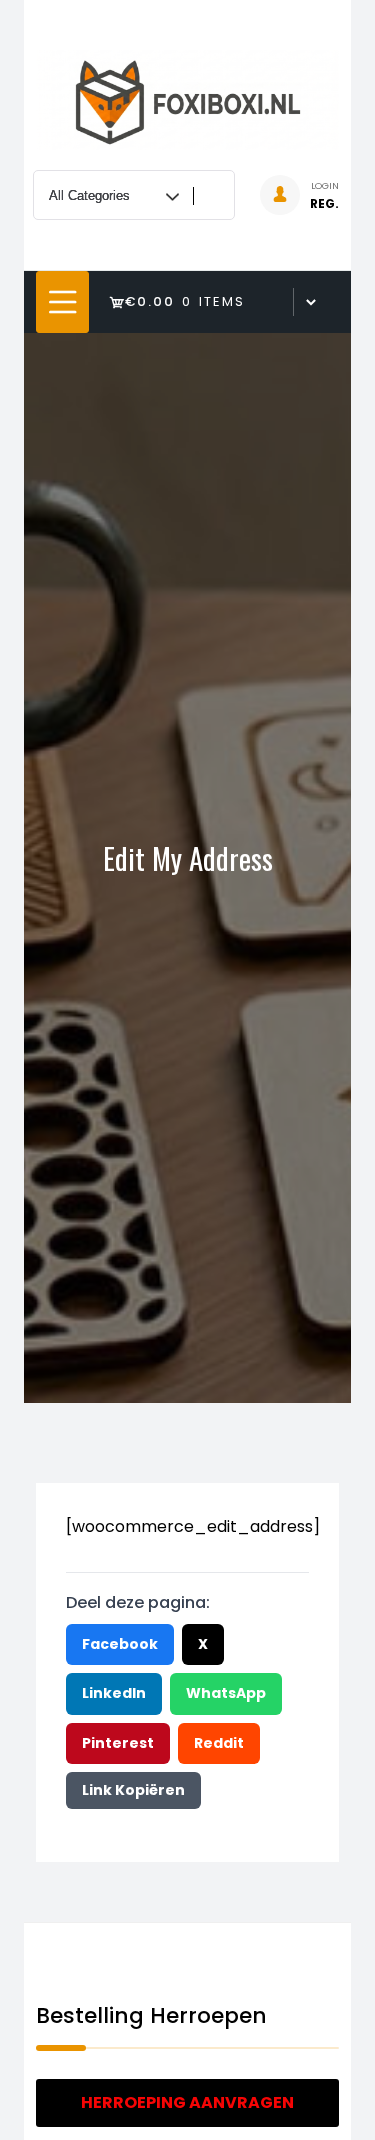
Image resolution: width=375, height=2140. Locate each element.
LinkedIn (114, 1693)
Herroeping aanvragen (187, 2102)
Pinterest (118, 1743)
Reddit (219, 1743)
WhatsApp (226, 1693)
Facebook (120, 1644)
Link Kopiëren (133, 1790)
